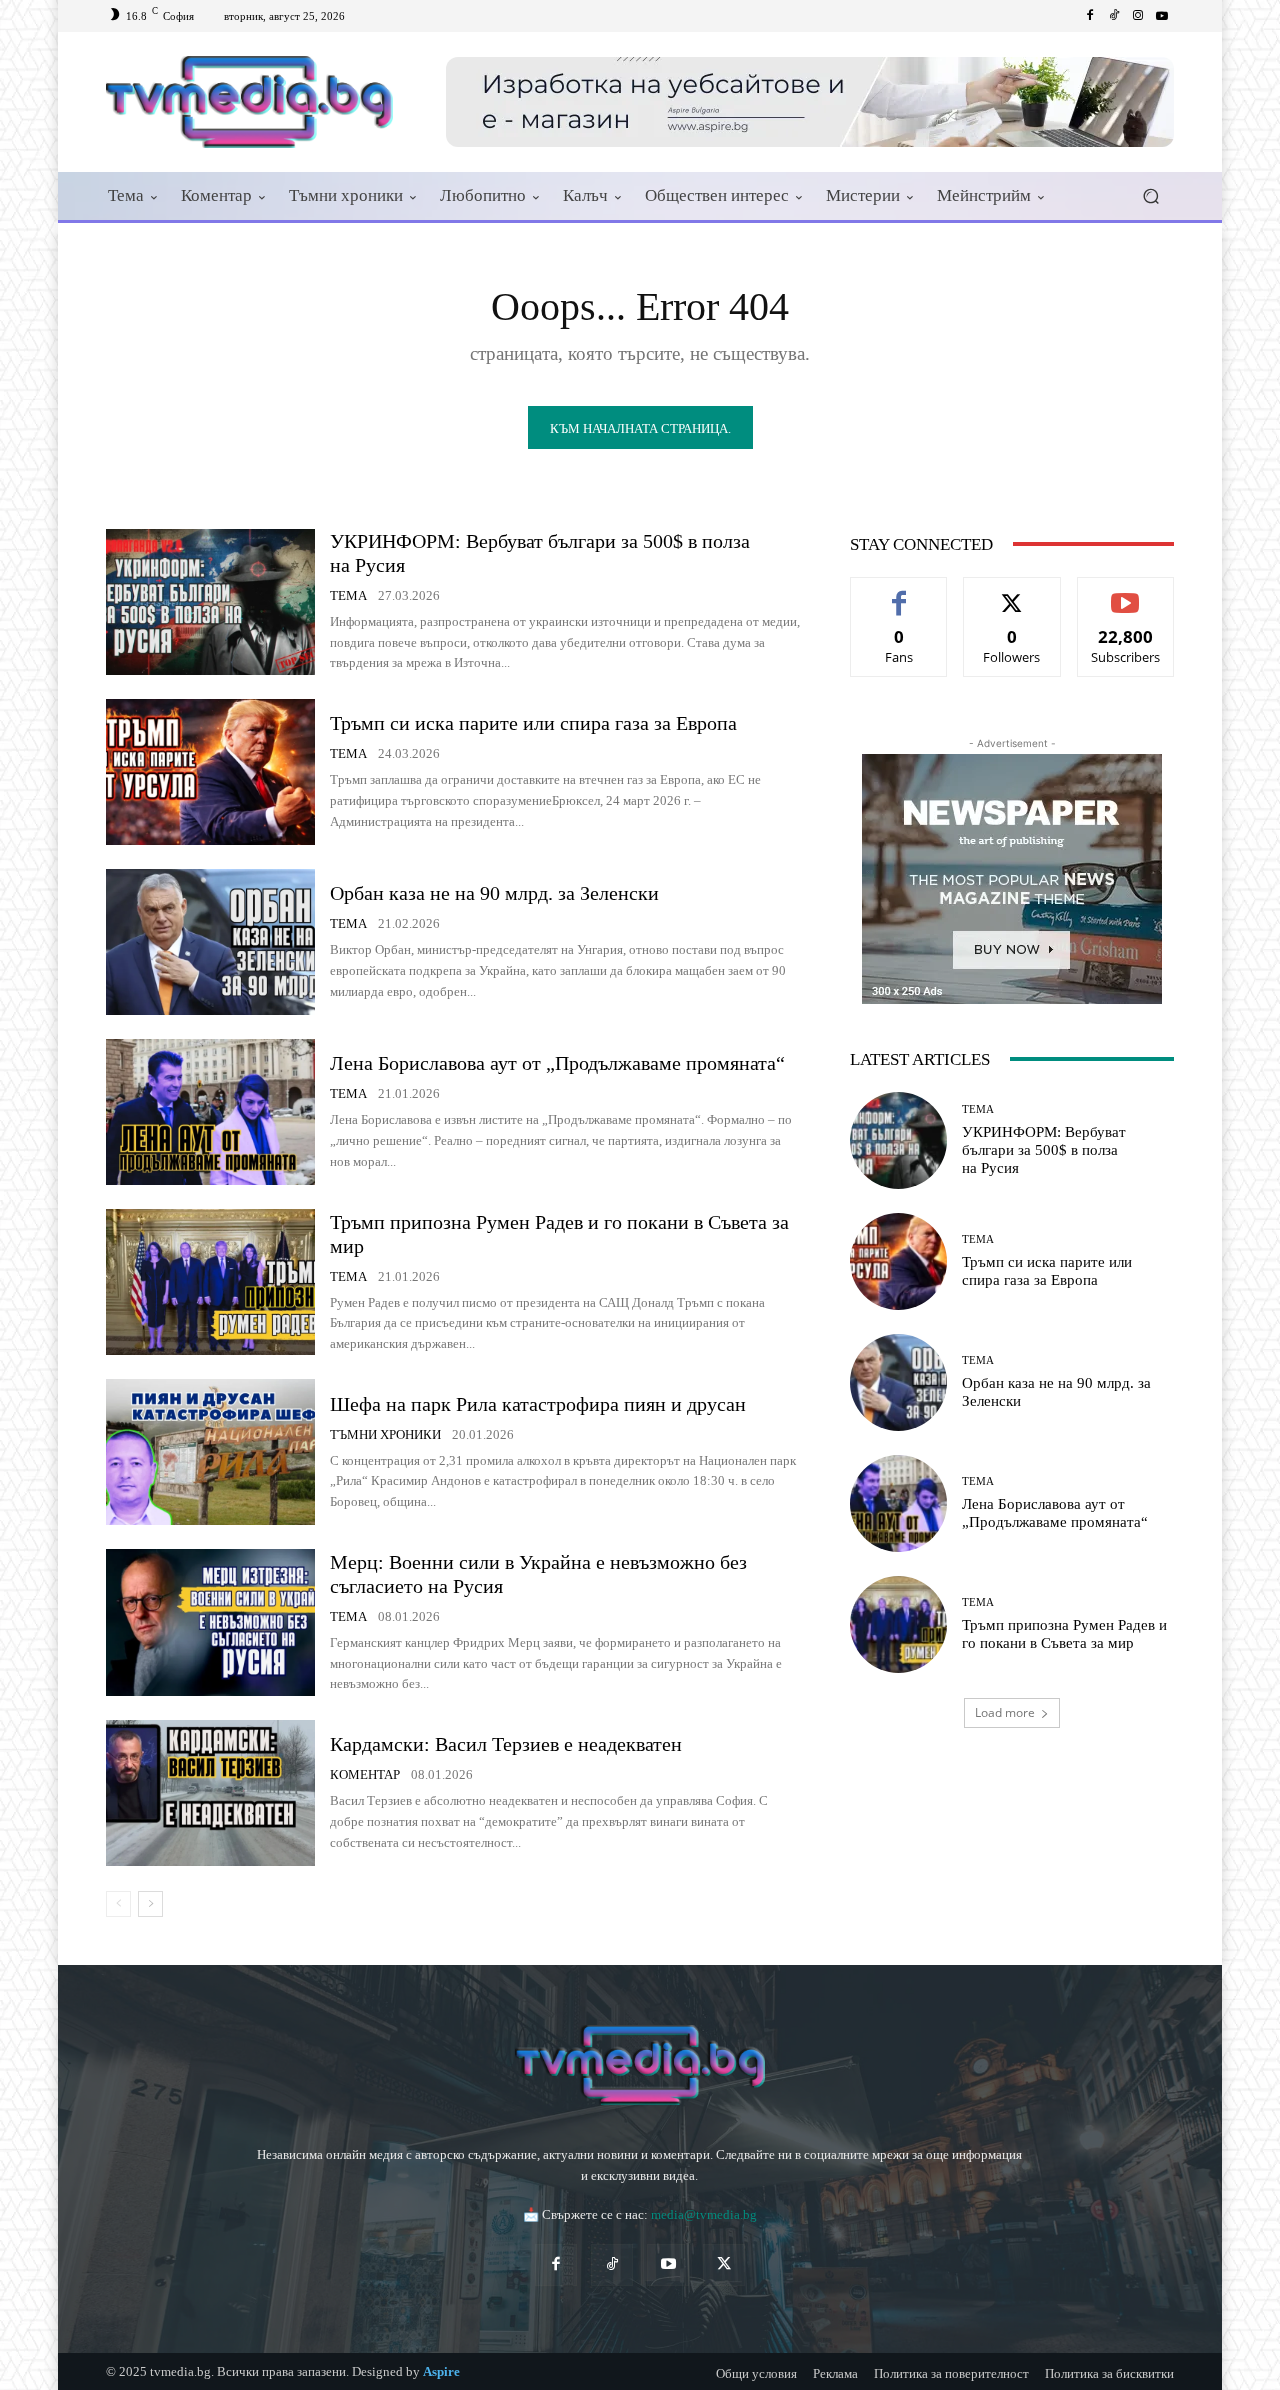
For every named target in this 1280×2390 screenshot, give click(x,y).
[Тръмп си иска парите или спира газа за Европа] (210, 772)
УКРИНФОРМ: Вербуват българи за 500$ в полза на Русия (1044, 1150)
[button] (1150, 196)
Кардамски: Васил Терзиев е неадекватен (506, 1744)
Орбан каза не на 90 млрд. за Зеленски (494, 893)
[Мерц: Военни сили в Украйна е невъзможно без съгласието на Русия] (210, 1622)
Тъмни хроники (385, 1434)
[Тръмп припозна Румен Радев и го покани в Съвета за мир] (210, 1282)
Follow (1012, 592)
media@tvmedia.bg (704, 2214)
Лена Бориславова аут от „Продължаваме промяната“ (557, 1063)
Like (899, 592)
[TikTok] (612, 2265)
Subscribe (1126, 592)
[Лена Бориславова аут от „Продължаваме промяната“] (210, 1112)
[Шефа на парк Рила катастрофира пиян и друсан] (210, 1452)
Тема (348, 595)
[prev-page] (118, 1904)
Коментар (365, 1774)
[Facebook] (1090, 16)
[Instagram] (1138, 16)
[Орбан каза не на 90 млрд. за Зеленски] (210, 942)
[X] (724, 2265)
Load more (1005, 1712)
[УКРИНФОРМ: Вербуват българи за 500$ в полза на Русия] (210, 602)
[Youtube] (1162, 16)
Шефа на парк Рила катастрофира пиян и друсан (538, 1404)
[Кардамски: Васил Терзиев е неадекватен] (210, 1793)
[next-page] (150, 1904)
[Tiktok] (1114, 16)
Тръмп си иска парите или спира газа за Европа (533, 723)
